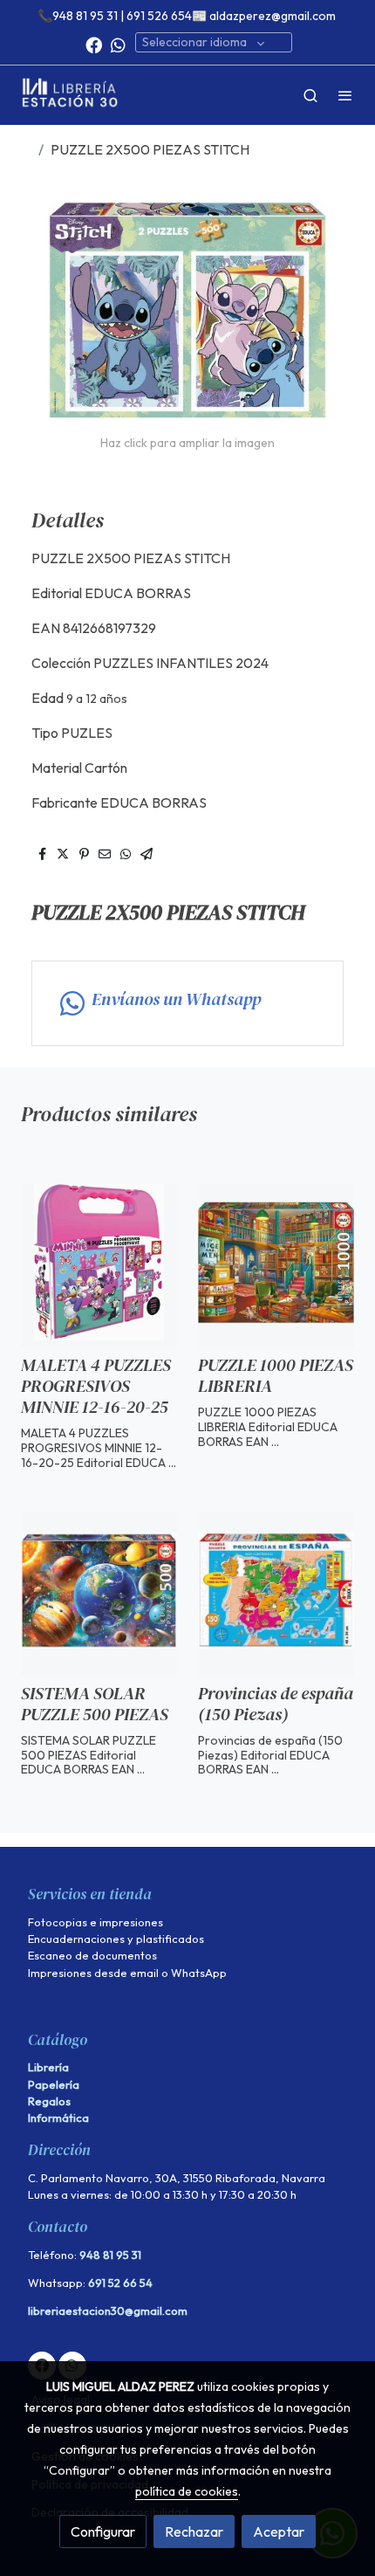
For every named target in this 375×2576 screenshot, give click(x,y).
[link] (70, 95)
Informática (58, 2118)
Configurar (103, 2531)
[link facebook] (94, 44)
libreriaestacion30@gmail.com (108, 2311)
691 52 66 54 (120, 2283)
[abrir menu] (345, 95)
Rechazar (194, 2531)
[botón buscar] (310, 95)
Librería (48, 2067)
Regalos (49, 2101)
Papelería (54, 2084)
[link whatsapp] (118, 44)
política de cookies (187, 2491)
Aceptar (279, 2531)
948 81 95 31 (110, 2255)
